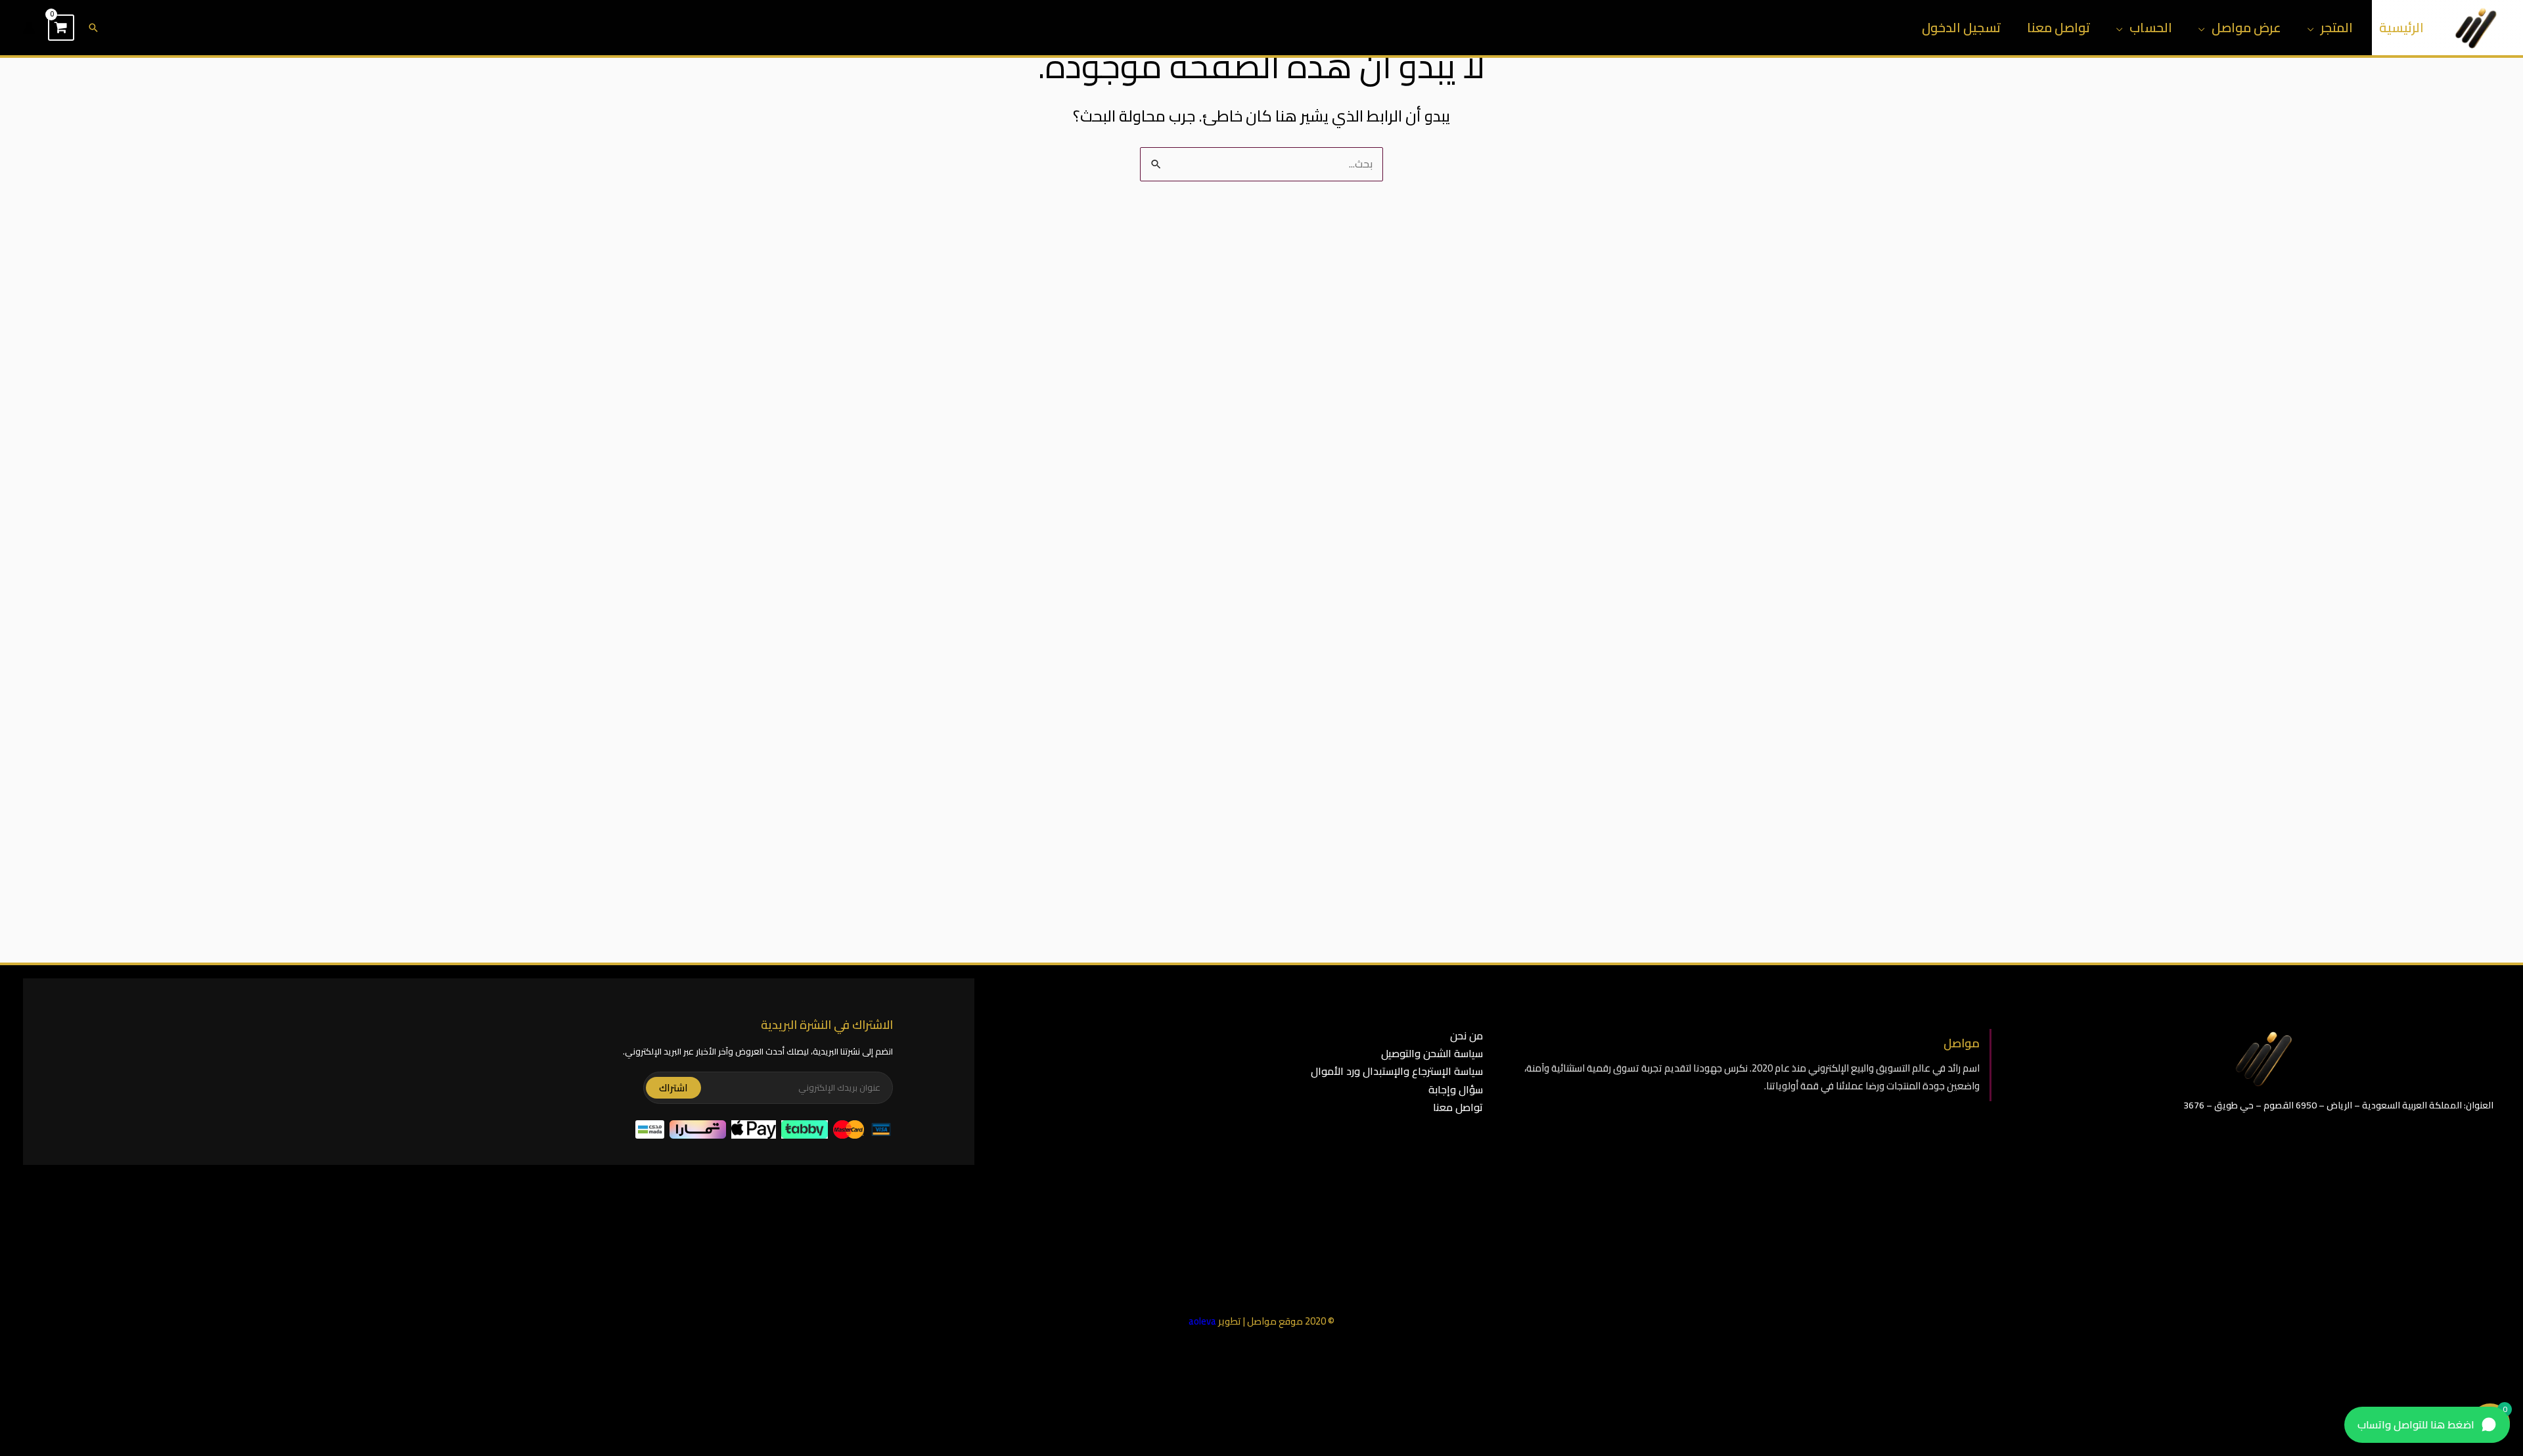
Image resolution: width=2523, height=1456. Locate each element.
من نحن (1466, 1035)
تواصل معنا (2058, 27)
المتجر (2337, 27)
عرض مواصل (2246, 27)
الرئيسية (2401, 27)
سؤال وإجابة (1456, 1089)
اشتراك (673, 1088)
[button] (93, 28)
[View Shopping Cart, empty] (61, 28)
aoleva (1202, 1321)
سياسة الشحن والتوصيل (1432, 1053)
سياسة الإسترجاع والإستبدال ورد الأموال (1397, 1071)
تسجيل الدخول (1961, 27)
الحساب (2151, 27)
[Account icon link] (29, 28)
